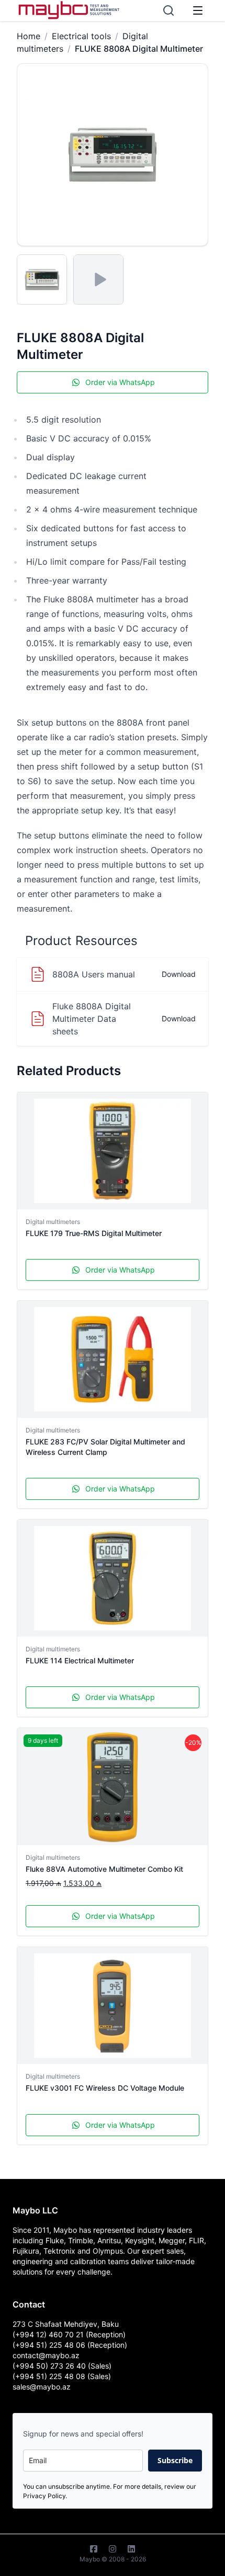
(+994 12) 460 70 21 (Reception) (69, 2334)
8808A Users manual (94, 974)
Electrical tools (81, 36)
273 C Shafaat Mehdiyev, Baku (66, 2324)
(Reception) (107, 2345)
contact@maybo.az (46, 2355)
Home (29, 36)
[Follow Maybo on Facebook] (94, 2549)
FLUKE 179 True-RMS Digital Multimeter (94, 1233)
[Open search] (168, 10)
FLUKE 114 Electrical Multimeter (80, 1660)
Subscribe (175, 2460)
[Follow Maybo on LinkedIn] (131, 2549)
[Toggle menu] (198, 10)
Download (179, 974)
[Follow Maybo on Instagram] (113, 2549)
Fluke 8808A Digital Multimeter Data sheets (92, 1019)
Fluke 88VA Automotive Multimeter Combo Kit (104, 1869)
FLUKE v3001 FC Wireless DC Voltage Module (105, 2088)
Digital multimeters (53, 1222)
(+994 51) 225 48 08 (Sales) (62, 2376)
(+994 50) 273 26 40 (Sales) (62, 2366)
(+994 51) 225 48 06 (50, 2345)
